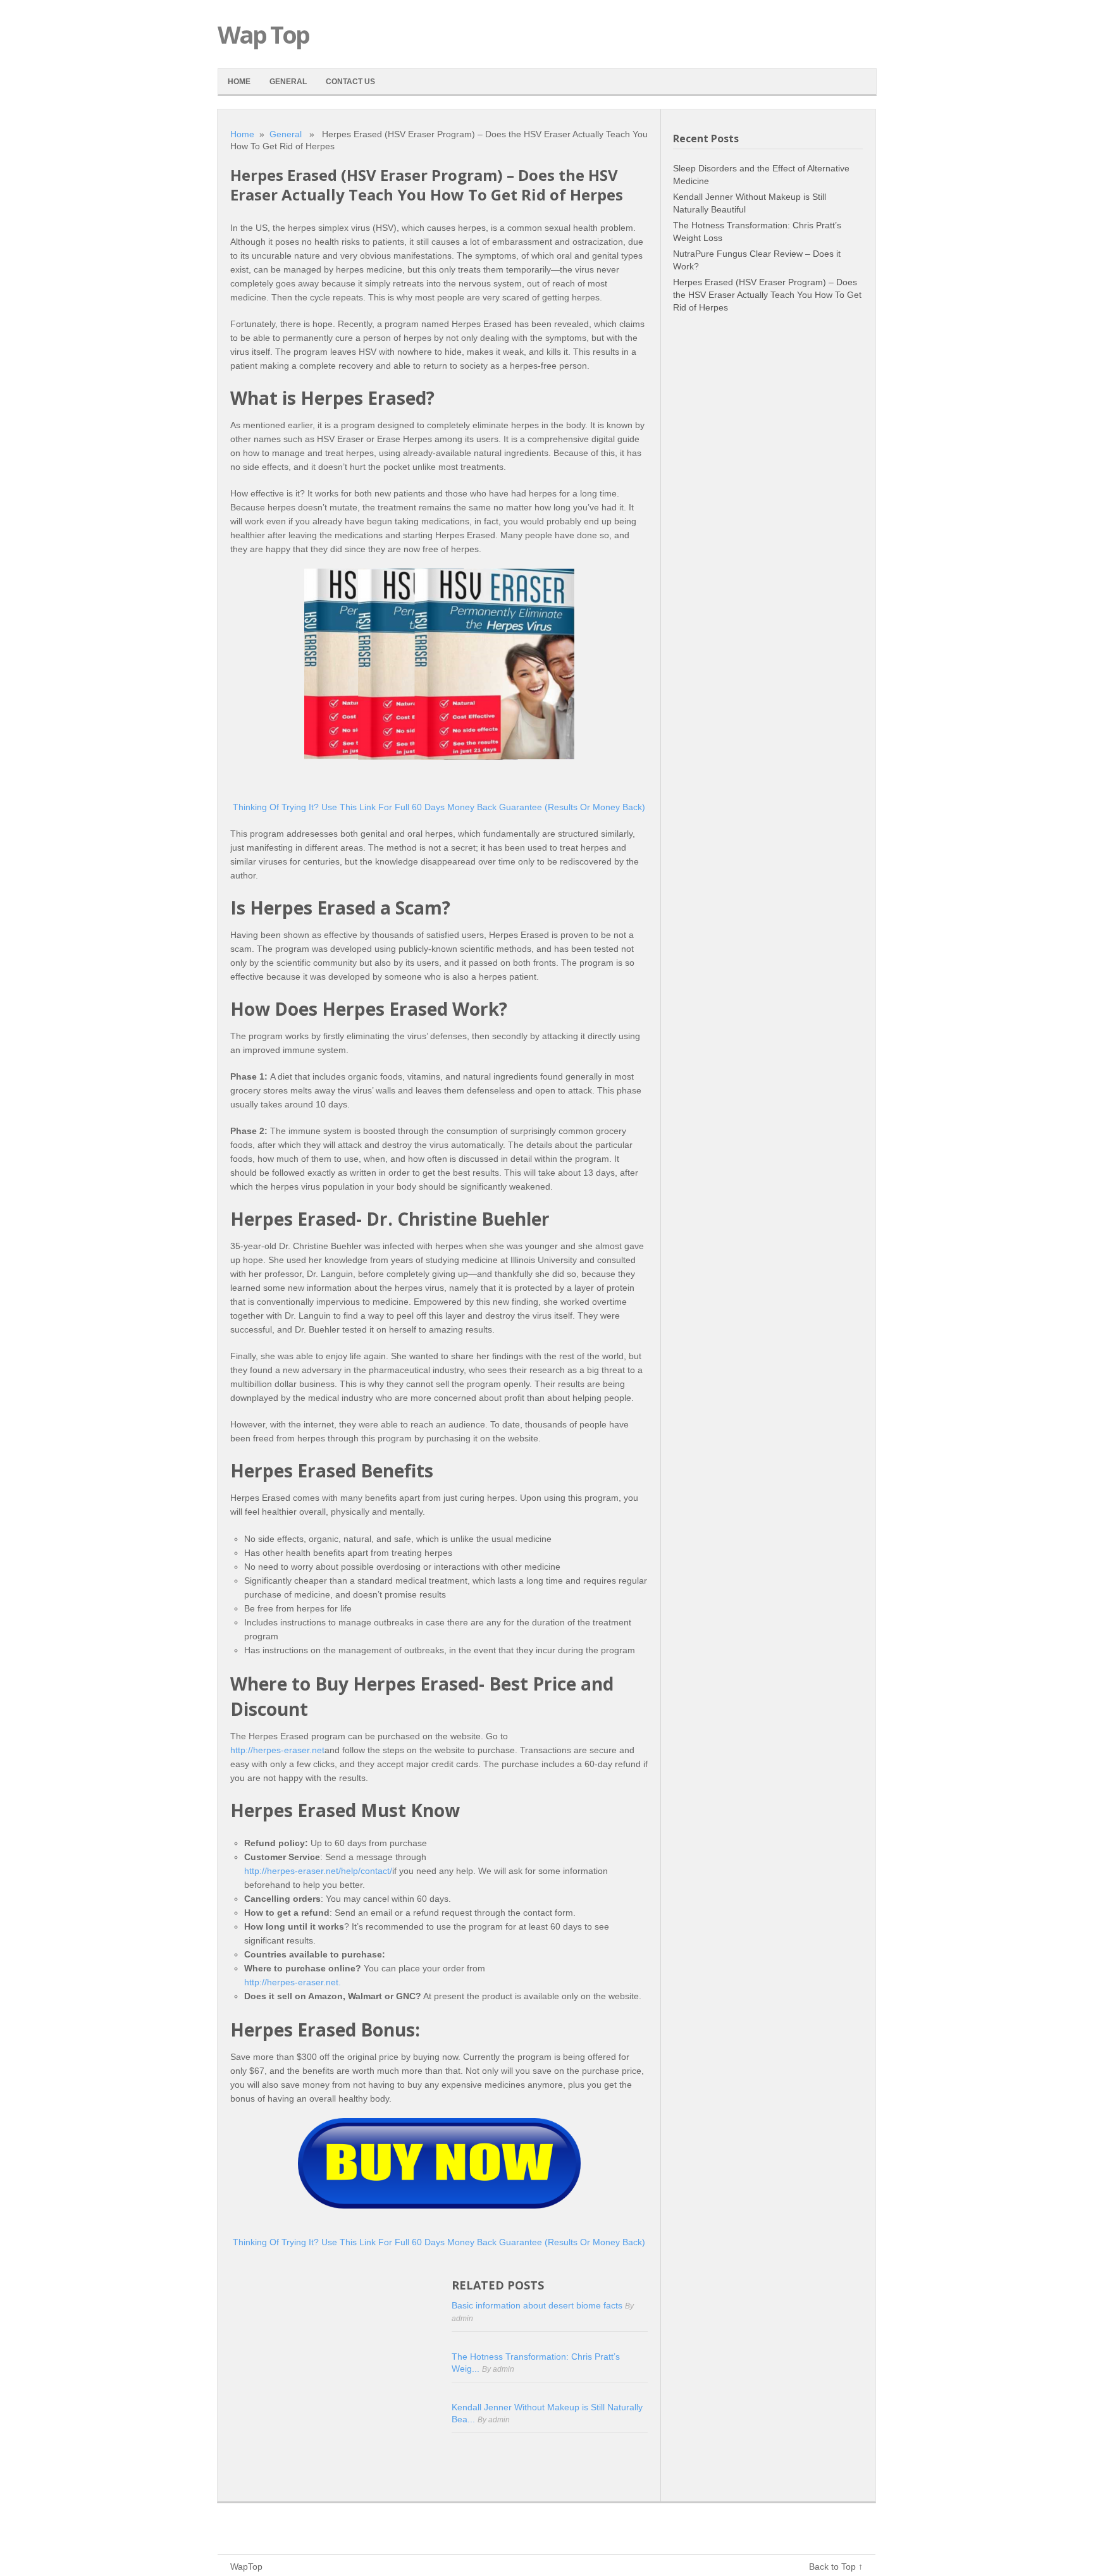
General (288, 82)
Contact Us (350, 82)
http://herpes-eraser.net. (293, 1982)
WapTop (246, 2567)
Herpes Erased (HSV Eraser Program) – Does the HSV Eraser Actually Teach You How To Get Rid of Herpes (767, 295)
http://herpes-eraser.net (277, 1750)
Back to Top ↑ (836, 2567)
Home (239, 82)
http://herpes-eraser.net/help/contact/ (318, 1871)
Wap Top (263, 34)
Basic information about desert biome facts (538, 2305)
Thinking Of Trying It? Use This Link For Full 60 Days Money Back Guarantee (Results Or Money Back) (439, 807)
